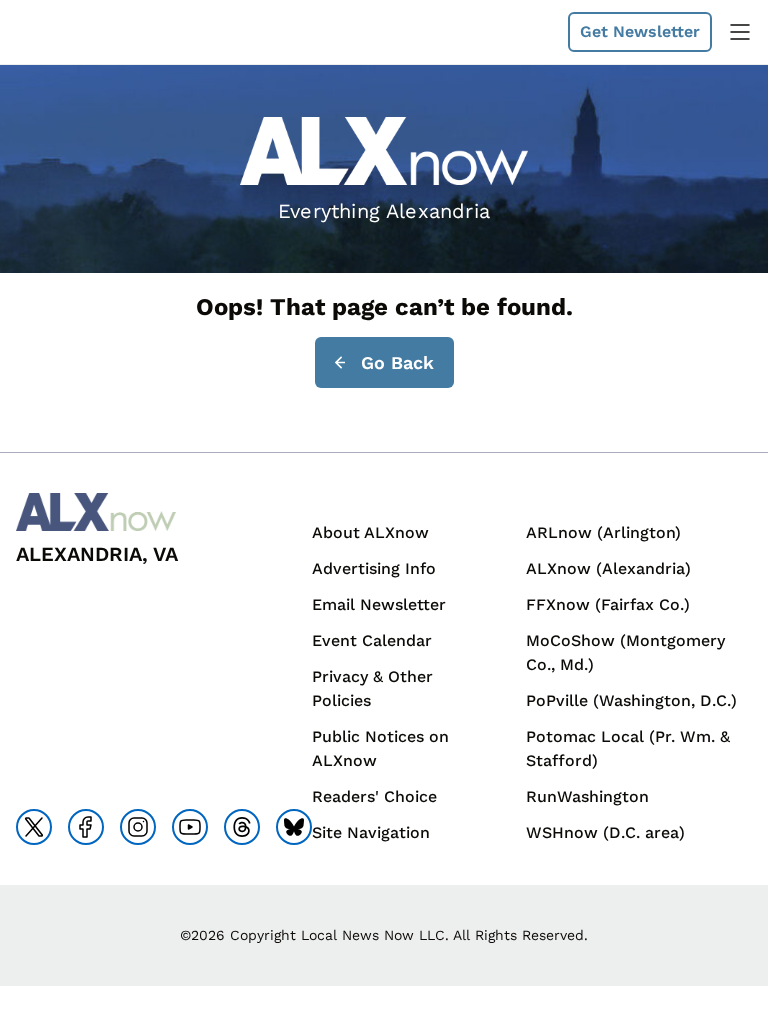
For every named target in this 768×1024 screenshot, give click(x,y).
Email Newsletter (379, 604)
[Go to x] (34, 827)
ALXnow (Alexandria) (608, 568)
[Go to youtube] (190, 827)
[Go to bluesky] (294, 827)
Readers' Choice (374, 796)
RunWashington (587, 796)
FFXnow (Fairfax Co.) (608, 604)
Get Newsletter (640, 31)
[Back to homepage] (64, 32)
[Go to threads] (242, 827)
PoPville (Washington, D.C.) (631, 700)
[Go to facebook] (86, 827)
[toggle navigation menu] (740, 32)
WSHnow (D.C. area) (605, 832)
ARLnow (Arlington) (603, 532)
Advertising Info (374, 568)
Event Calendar (372, 640)
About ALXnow (370, 532)
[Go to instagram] (138, 827)
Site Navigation (371, 832)
